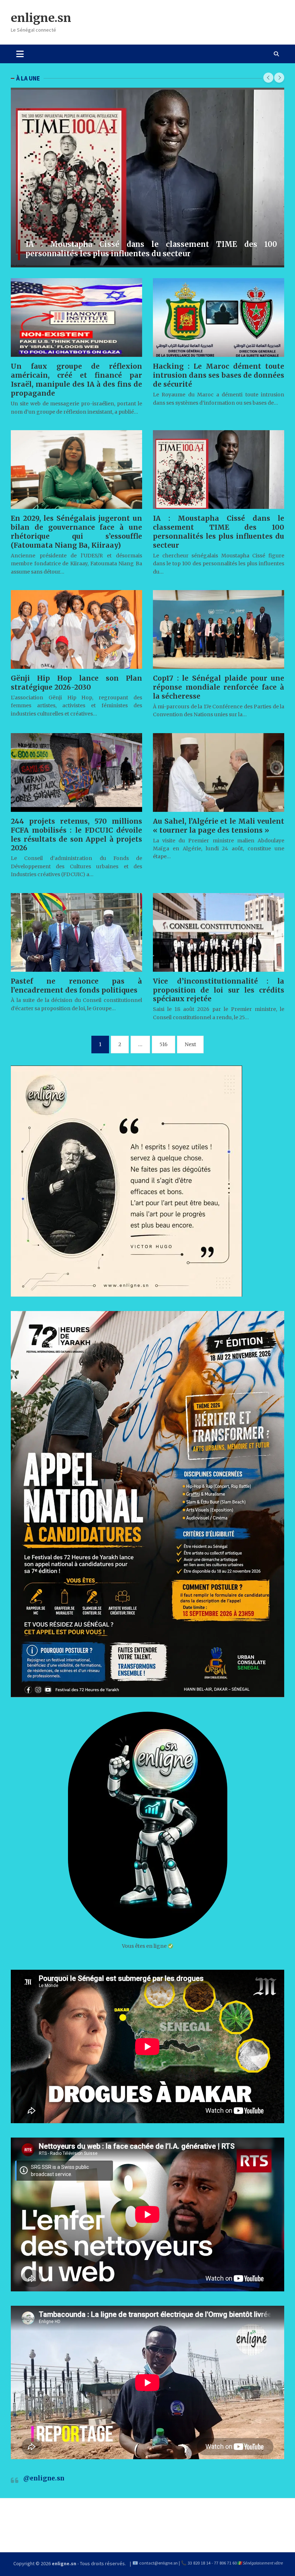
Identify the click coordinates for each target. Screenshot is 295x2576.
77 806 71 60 (225, 2563)
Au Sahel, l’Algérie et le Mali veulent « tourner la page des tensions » (219, 826)
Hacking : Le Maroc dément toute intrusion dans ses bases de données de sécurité (219, 375)
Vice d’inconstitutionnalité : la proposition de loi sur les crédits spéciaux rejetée (219, 990)
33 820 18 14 (199, 2563)
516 (164, 1044)
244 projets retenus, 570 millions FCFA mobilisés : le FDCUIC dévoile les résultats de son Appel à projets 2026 (76, 835)
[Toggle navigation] (20, 54)
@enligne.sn (44, 2478)
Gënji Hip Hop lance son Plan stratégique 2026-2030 (76, 683)
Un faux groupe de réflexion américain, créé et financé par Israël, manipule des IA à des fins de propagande (76, 380)
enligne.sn (41, 18)
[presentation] (268, 78)
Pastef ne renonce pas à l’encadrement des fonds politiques (76, 986)
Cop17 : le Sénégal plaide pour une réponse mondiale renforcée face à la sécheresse (219, 687)
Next (190, 1044)
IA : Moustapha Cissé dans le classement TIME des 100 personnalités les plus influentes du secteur (151, 249)
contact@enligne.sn (158, 2563)
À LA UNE (28, 78)
